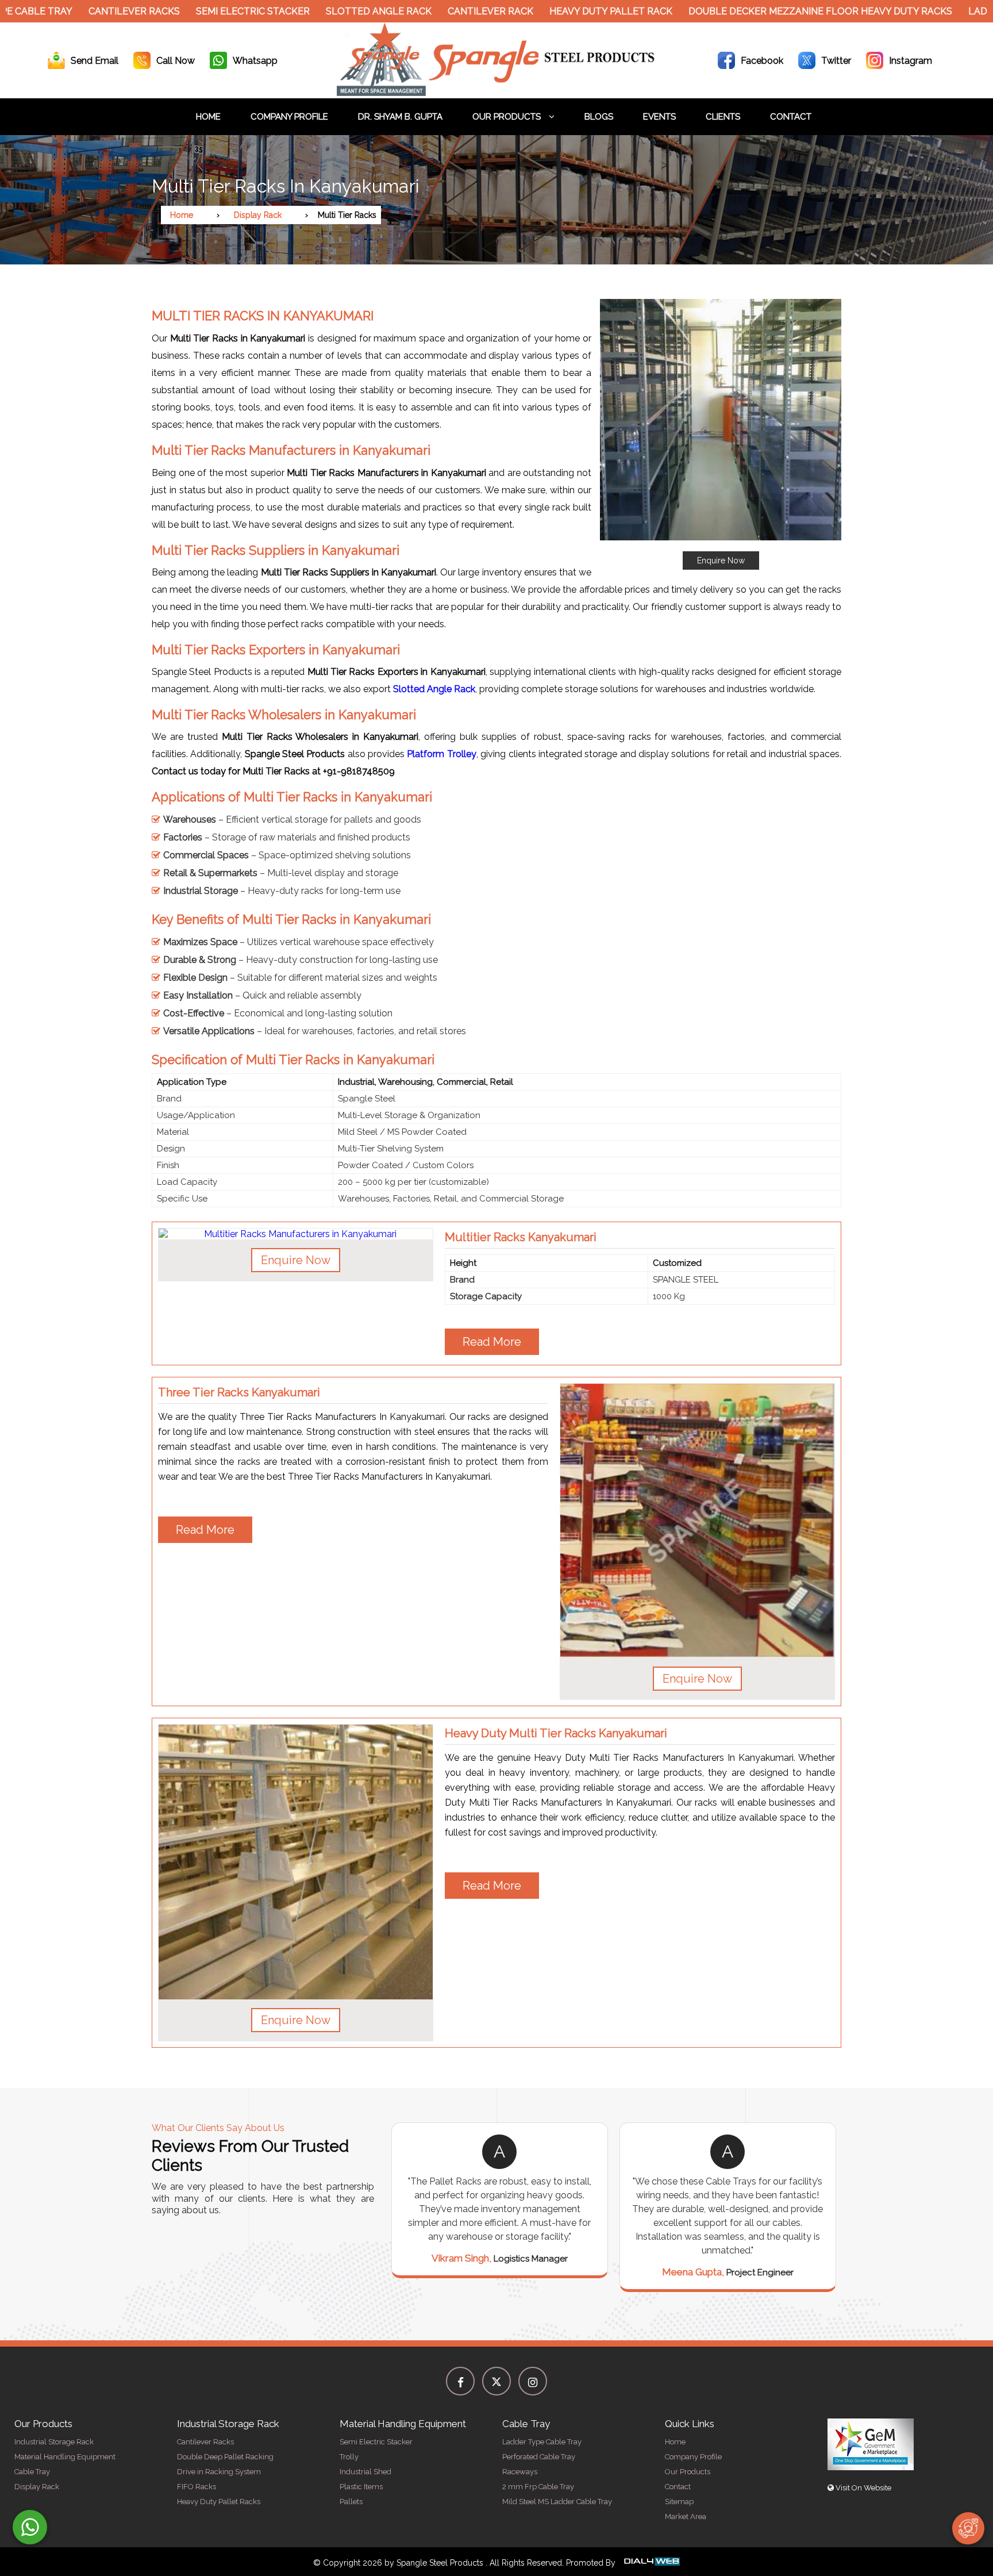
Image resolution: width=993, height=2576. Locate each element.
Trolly (349, 2457)
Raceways (520, 2472)
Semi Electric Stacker (194, 11)
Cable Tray (32, 2472)
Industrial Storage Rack (54, 2442)
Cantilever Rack (431, 11)
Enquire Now (721, 560)
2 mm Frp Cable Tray (538, 2487)
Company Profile (289, 117)
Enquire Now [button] (296, 1260)
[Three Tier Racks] (697, 1521)
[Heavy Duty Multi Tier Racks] (296, 1862)
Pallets (351, 2502)
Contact (791, 117)
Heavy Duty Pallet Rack (552, 11)
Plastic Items (361, 2487)
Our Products (508, 117)
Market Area (686, 2517)
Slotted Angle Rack (320, 11)
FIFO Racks (197, 2487)
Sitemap (679, 2502)
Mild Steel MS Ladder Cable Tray (557, 2502)
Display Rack (258, 215)
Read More (492, 1342)
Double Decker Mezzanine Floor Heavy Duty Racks (761, 11)
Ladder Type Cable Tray (542, 2442)
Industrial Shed (365, 2472)
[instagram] (533, 2381)
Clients (723, 117)
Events (659, 117)
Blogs (599, 117)
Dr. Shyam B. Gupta (400, 117)
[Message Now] (30, 2527)
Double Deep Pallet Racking (225, 2457)
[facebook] (460, 2381)
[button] (721, 434)
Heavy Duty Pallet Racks (219, 2502)
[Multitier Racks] (296, 1234)
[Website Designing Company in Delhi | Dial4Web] (651, 2563)
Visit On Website (863, 2488)
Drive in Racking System (219, 2472)
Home (208, 117)
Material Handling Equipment (65, 2457)
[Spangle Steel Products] (496, 93)
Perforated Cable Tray (539, 2457)
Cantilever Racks (75, 11)
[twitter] (496, 2381)
